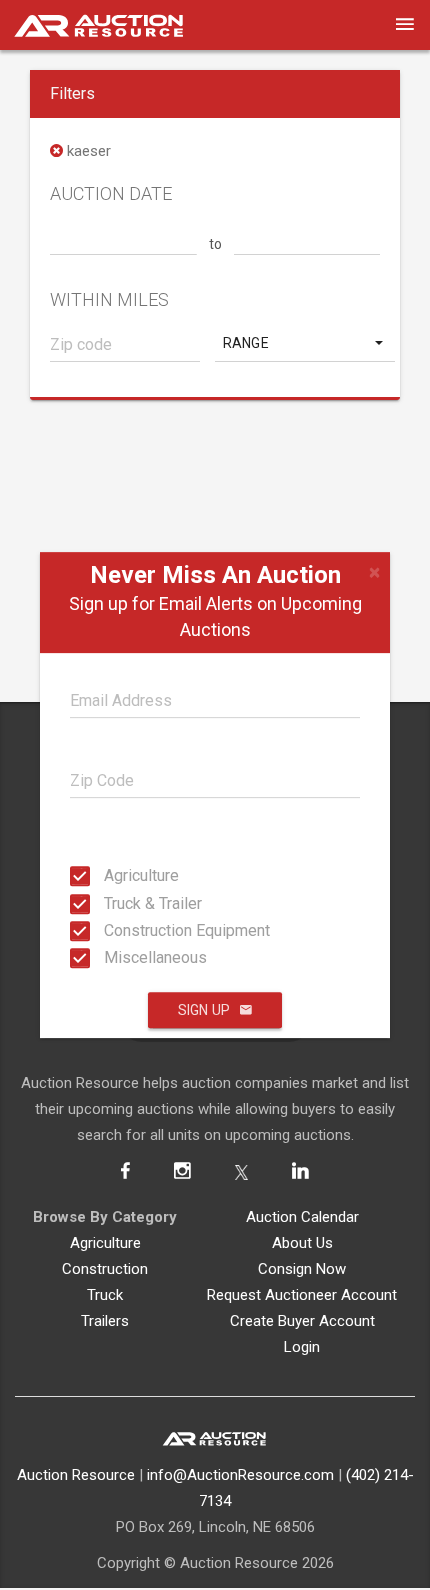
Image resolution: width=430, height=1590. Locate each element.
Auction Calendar (302, 1217)
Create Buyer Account (302, 1321)
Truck (105, 1295)
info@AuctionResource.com (240, 1475)
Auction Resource (76, 1475)
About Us (302, 1243)
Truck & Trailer (110, 902)
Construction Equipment (110, 930)
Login (302, 1347)
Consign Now (302, 1269)
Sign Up (204, 1010)
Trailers (105, 1321)
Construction (105, 1269)
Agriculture (110, 875)
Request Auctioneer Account (302, 1295)
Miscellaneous (110, 957)
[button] (305, 343)
